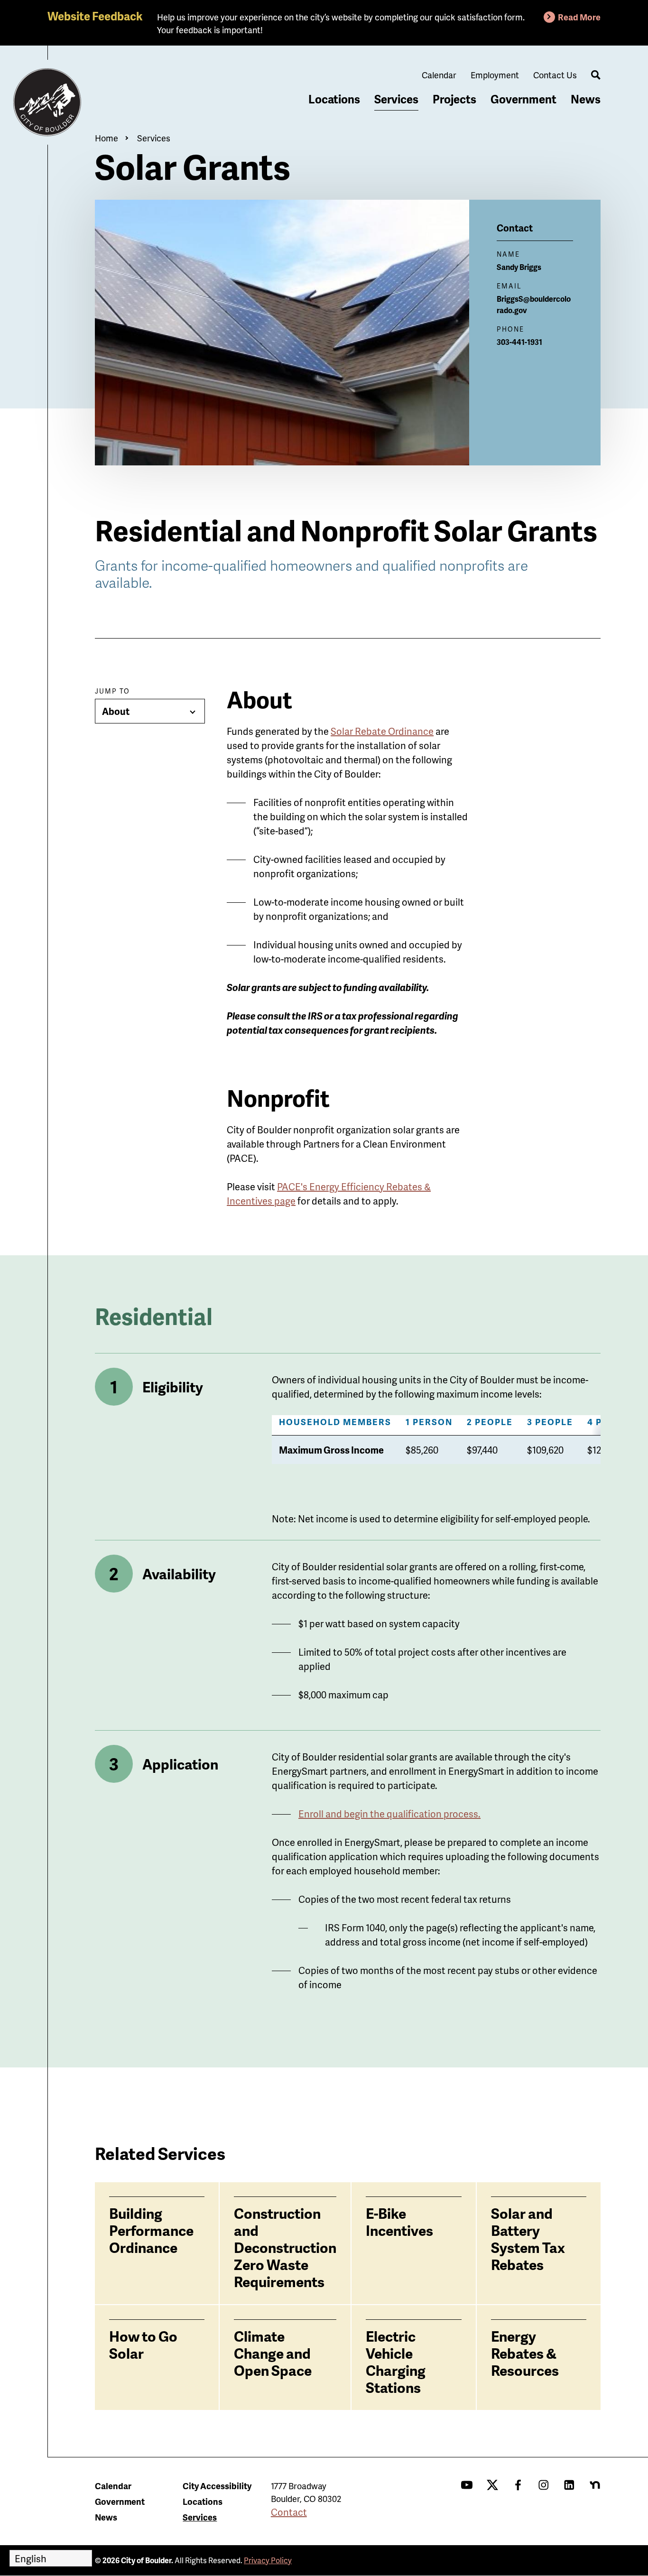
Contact (289, 2512)
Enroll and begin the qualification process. (389, 1814)
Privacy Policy (268, 2560)
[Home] (47, 102)
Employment (495, 75)
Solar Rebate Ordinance (382, 731)
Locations (334, 99)
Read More (579, 17)
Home (106, 138)
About (116, 711)
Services (396, 99)
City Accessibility (217, 2486)
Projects (454, 99)
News (586, 99)
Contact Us (555, 75)
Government (523, 99)
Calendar (439, 75)
